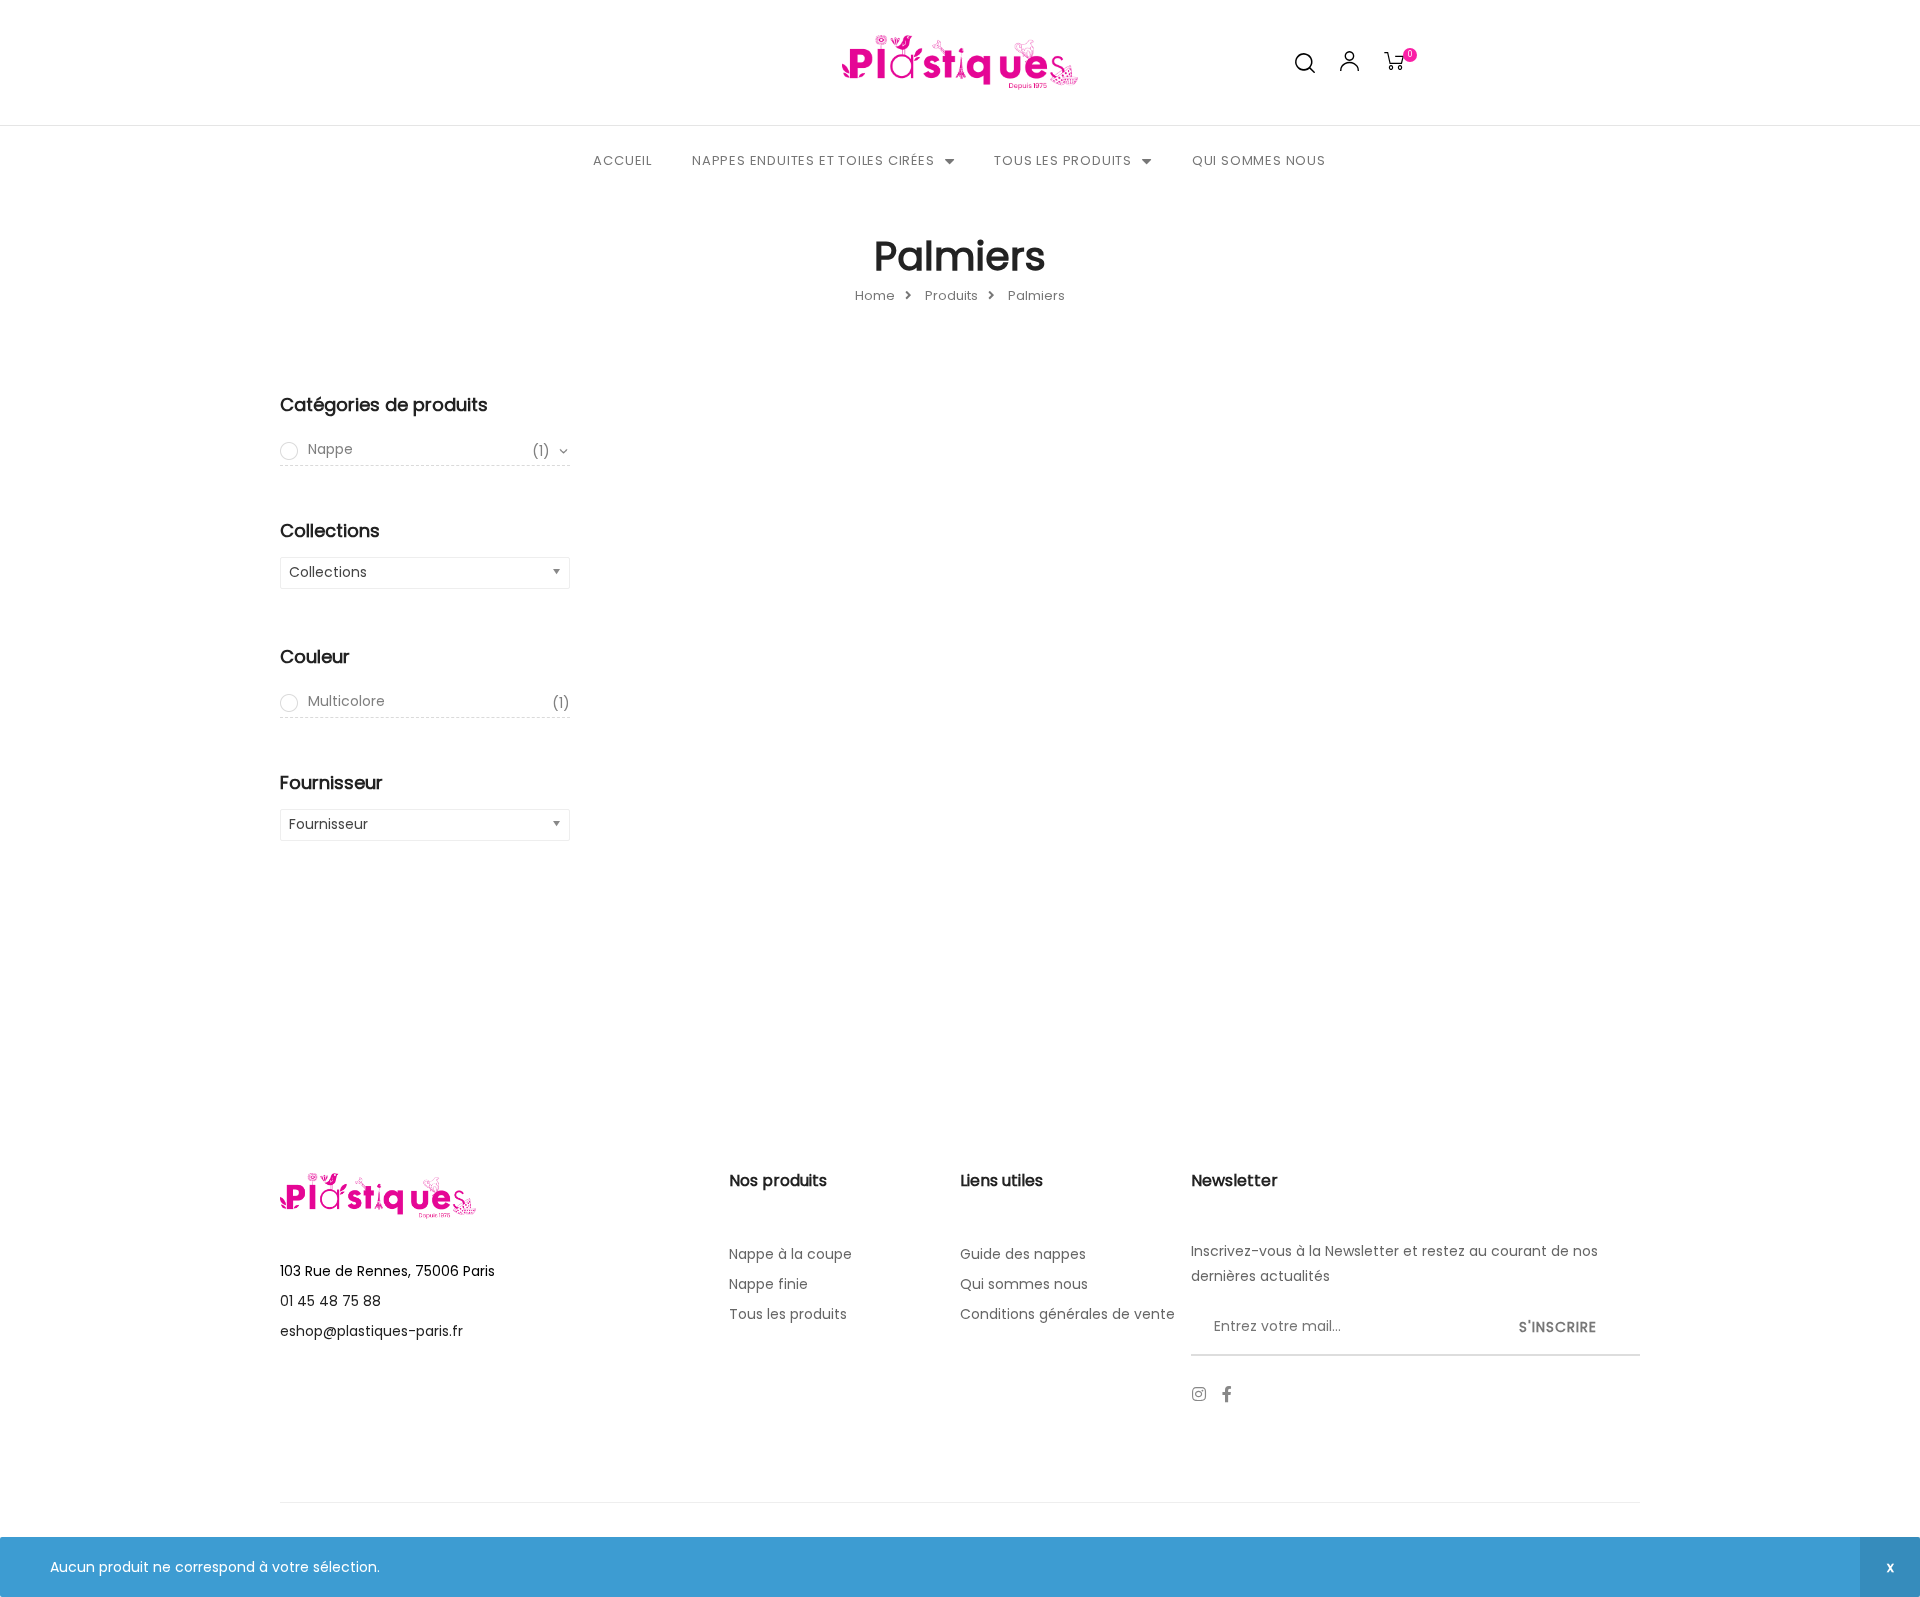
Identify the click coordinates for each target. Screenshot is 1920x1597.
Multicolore (439, 702)
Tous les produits (1063, 160)
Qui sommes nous (1259, 160)
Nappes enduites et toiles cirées (813, 160)
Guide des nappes (1023, 1254)
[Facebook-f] (1227, 1394)
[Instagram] (1199, 1394)
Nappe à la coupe (790, 1254)
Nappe (429, 450)
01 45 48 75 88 (330, 1301)
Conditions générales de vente (1067, 1314)
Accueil (622, 160)
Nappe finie (768, 1284)
